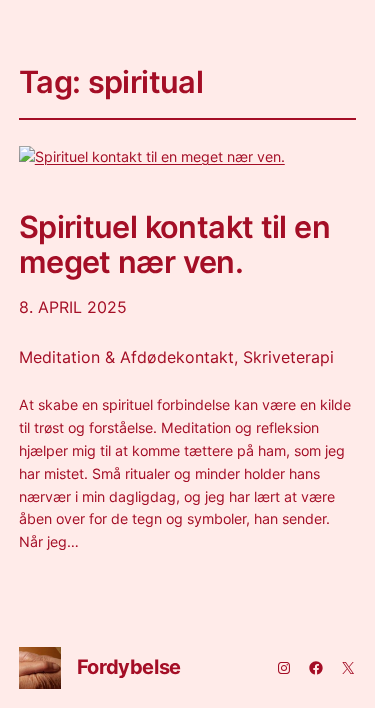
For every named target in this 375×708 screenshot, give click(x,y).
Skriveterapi (288, 357)
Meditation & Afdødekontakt (126, 357)
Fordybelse (129, 667)
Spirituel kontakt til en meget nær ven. (174, 244)
